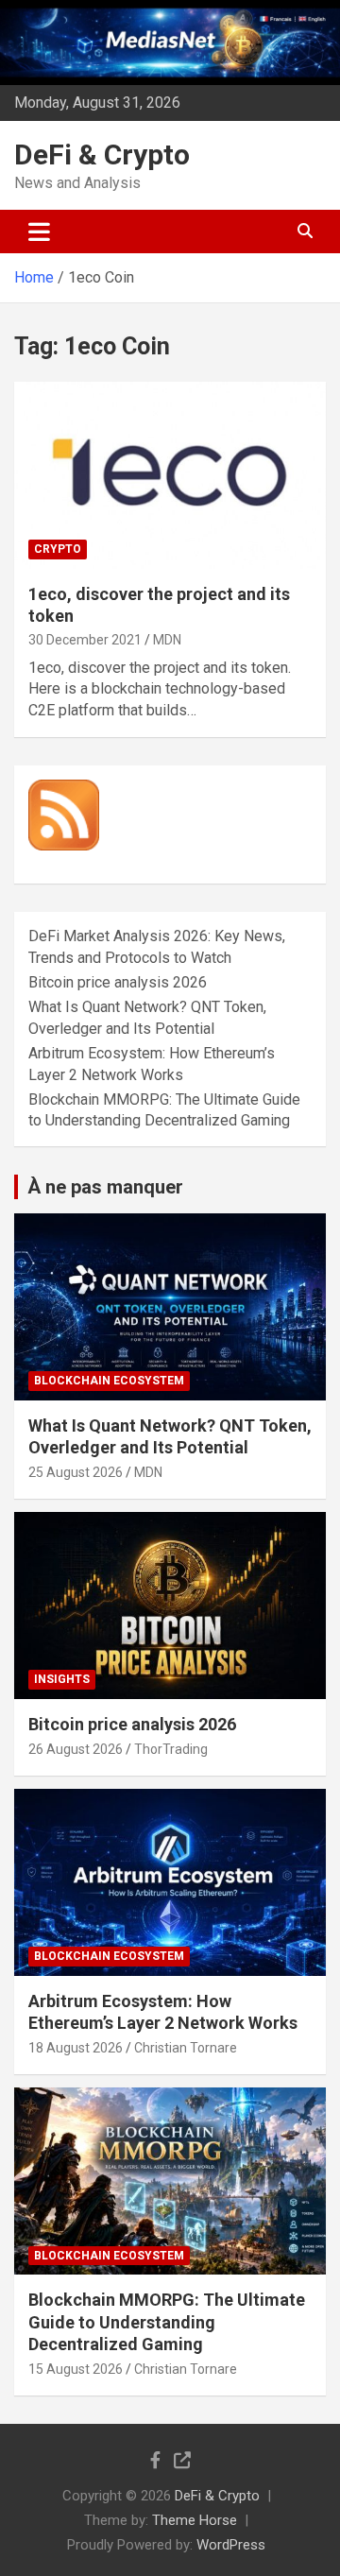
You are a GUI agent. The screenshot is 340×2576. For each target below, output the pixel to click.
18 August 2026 (76, 2048)
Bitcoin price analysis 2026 (118, 982)
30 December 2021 (85, 640)
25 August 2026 (76, 1472)
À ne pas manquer (105, 1187)
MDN (167, 640)
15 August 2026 (76, 2369)
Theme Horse (195, 2520)
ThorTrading (171, 1749)
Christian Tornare (186, 2048)
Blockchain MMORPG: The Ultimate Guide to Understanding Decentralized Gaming (167, 2322)
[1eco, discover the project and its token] (170, 475)
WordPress (231, 2545)
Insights (62, 1679)
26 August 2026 (76, 1749)
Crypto (58, 549)
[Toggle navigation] (39, 232)
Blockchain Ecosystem (109, 1381)
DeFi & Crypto (102, 155)
